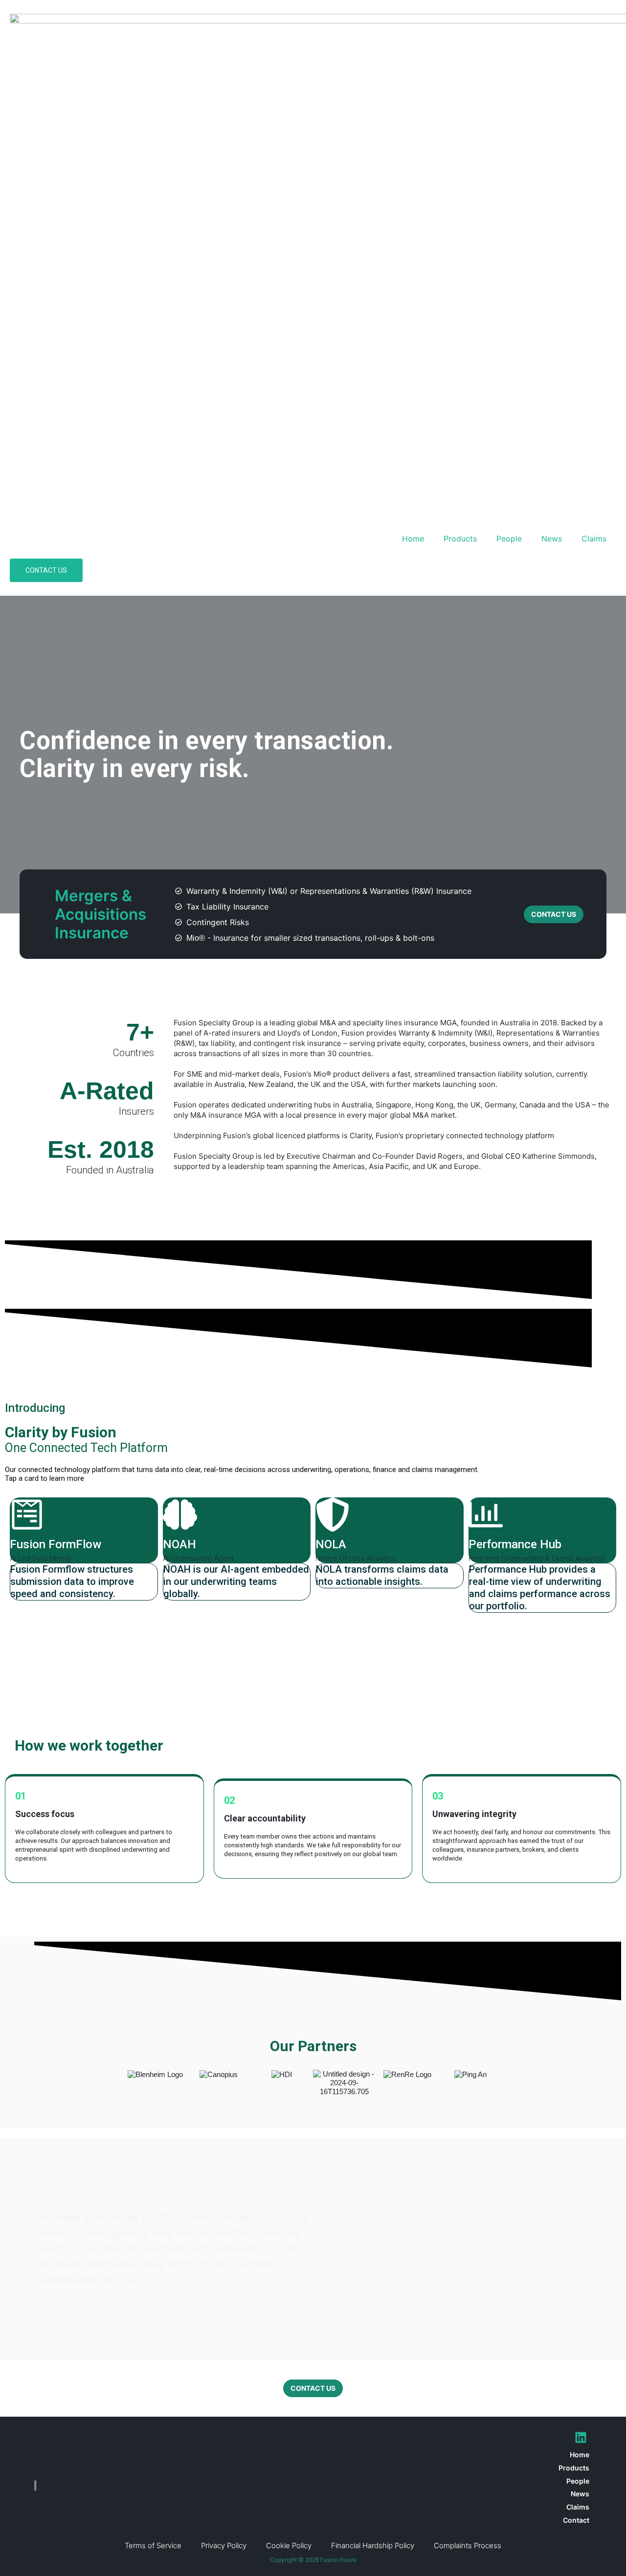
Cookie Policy (289, 2545)
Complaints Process (468, 2545)
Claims (594, 539)
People (509, 539)
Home (413, 539)
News (552, 539)
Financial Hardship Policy (373, 2545)
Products (460, 539)
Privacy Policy (224, 2545)
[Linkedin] (581, 2437)
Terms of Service (153, 2545)
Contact (576, 2520)
